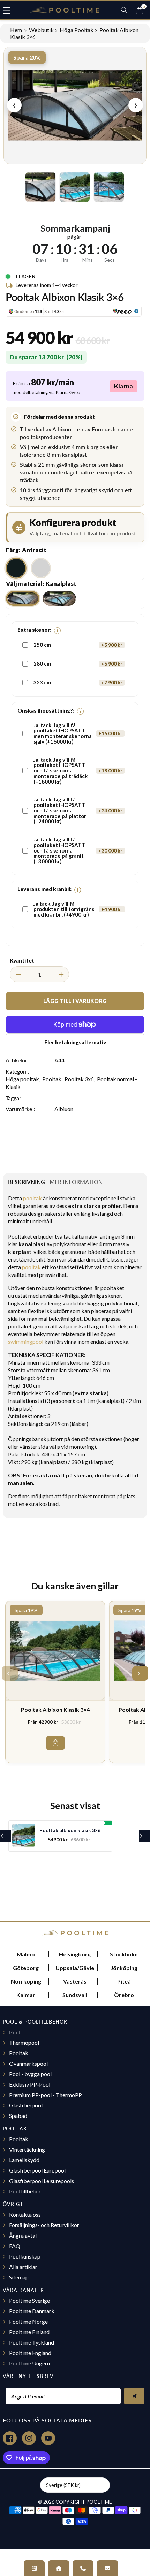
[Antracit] (16, 568)
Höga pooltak (77, 30)
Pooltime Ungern (29, 2363)
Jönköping (124, 1968)
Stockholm (124, 1954)
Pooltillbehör (25, 2191)
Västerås (75, 1981)
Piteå (124, 1981)
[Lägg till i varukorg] (55, 1743)
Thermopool (24, 2043)
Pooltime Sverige (29, 2300)
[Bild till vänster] (17, 187)
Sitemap (19, 2277)
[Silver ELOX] (41, 568)
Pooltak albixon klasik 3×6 (70, 1830)
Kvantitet (22, 960)
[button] (10, 10)
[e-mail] (107, 2568)
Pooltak (52, 1079)
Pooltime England (30, 2353)
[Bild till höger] (133, 187)
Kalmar (26, 1995)
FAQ (15, 2246)
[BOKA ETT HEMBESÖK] (59, 2568)
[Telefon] (83, 2568)
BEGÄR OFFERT (34, 2568)
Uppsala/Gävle (75, 1968)
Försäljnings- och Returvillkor (44, 2225)
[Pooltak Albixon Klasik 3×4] (55, 1651)
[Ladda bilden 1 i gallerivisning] (40, 187)
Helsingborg (75, 1954)
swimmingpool (26, 1341)
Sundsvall (75, 1995)
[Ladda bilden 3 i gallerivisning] (109, 187)
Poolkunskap (25, 2256)
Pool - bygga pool (30, 2074)
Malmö (26, 1954)
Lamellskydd (24, 2160)
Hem (17, 30)
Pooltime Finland (29, 2332)
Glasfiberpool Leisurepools (42, 2181)
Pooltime (99, 2502)
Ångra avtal (23, 2235)
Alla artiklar (23, 2267)
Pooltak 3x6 (79, 1079)
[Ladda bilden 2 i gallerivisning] (75, 187)
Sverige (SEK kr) (63, 2485)
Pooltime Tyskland (32, 2342)
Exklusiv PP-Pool (30, 2084)
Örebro (124, 1995)
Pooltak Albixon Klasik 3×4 (55, 1709)
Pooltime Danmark (32, 2311)
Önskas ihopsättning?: (49, 711)
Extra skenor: (38, 630)
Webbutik (41, 30)
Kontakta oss (25, 2214)
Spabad (18, 2116)
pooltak (32, 1198)
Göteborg (26, 1968)
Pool (15, 2032)
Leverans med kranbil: (48, 889)
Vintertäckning (27, 2149)
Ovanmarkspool (28, 2063)
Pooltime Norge (28, 2321)
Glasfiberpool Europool (37, 2170)
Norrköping (26, 1981)
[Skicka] (134, 2396)
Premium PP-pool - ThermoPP (46, 2095)
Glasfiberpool (26, 2105)
